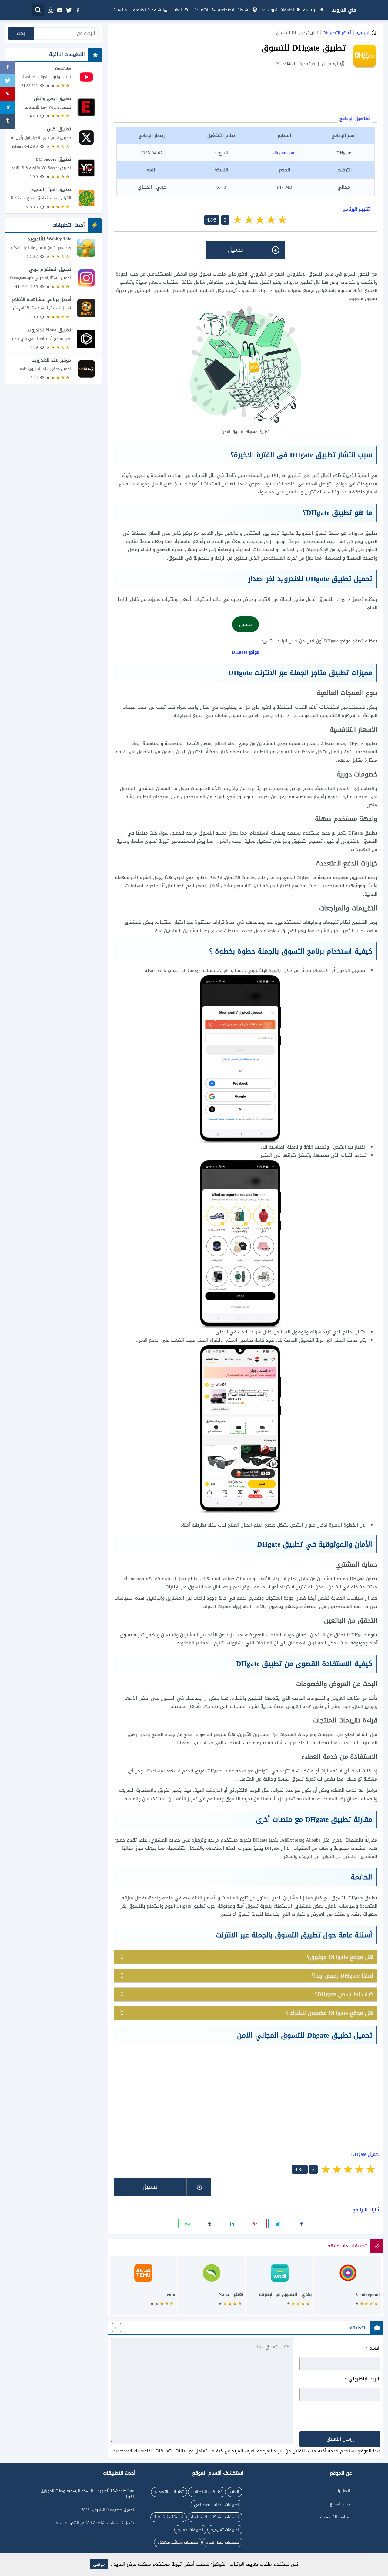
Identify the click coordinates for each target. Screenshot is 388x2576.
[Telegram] (7, 108)
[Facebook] (7, 68)
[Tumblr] (7, 121)
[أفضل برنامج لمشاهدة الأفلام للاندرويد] (53, 308)
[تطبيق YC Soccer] (53, 168)
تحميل (246, 624)
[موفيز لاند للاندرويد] (53, 369)
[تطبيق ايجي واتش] (53, 107)
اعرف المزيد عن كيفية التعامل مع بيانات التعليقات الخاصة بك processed (184, 2451)
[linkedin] (233, 2223)
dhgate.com (284, 153)
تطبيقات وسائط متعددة (178, 2542)
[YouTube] (53, 77)
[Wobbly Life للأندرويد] (53, 248)
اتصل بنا (343, 2491)
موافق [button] (99, 2564)
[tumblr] (211, 2223)
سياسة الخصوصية (335, 2517)
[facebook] (78, 10)
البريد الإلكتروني (363, 2379)
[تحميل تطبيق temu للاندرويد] (143, 2289)
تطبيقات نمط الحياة (222, 2542)
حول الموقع (340, 2504)
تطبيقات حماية (190, 2530)
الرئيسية (310, 10)
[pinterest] (256, 2223)
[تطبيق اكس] (53, 138)
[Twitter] (7, 81)
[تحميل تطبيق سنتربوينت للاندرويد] (348, 2289)
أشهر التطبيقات (337, 33)
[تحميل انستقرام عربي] (53, 278)
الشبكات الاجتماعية (234, 10)
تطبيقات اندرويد (280, 10)
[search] (38, 10)
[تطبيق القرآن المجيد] (53, 198)
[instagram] (50, 10)
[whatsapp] (189, 2223)
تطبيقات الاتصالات (207, 2492)
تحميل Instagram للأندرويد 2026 (108, 2510)
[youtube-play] (59, 10)
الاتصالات (202, 10)
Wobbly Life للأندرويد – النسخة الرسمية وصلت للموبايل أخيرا (87, 2494)
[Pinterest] (7, 95)
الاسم (373, 2348)
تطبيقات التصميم (169, 2492)
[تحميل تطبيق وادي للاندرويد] (280, 2289)
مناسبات (120, 10)
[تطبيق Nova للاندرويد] (53, 338)
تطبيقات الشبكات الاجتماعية (215, 2517)
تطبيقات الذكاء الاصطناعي (217, 2505)
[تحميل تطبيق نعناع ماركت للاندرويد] (211, 2289)
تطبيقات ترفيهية (169, 2517)
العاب (177, 10)
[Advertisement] (246, 95)
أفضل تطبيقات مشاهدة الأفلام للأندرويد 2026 (95, 2523)
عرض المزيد (124, 2564)
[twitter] (69, 10)
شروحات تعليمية (147, 10)
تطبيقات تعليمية (225, 2530)
